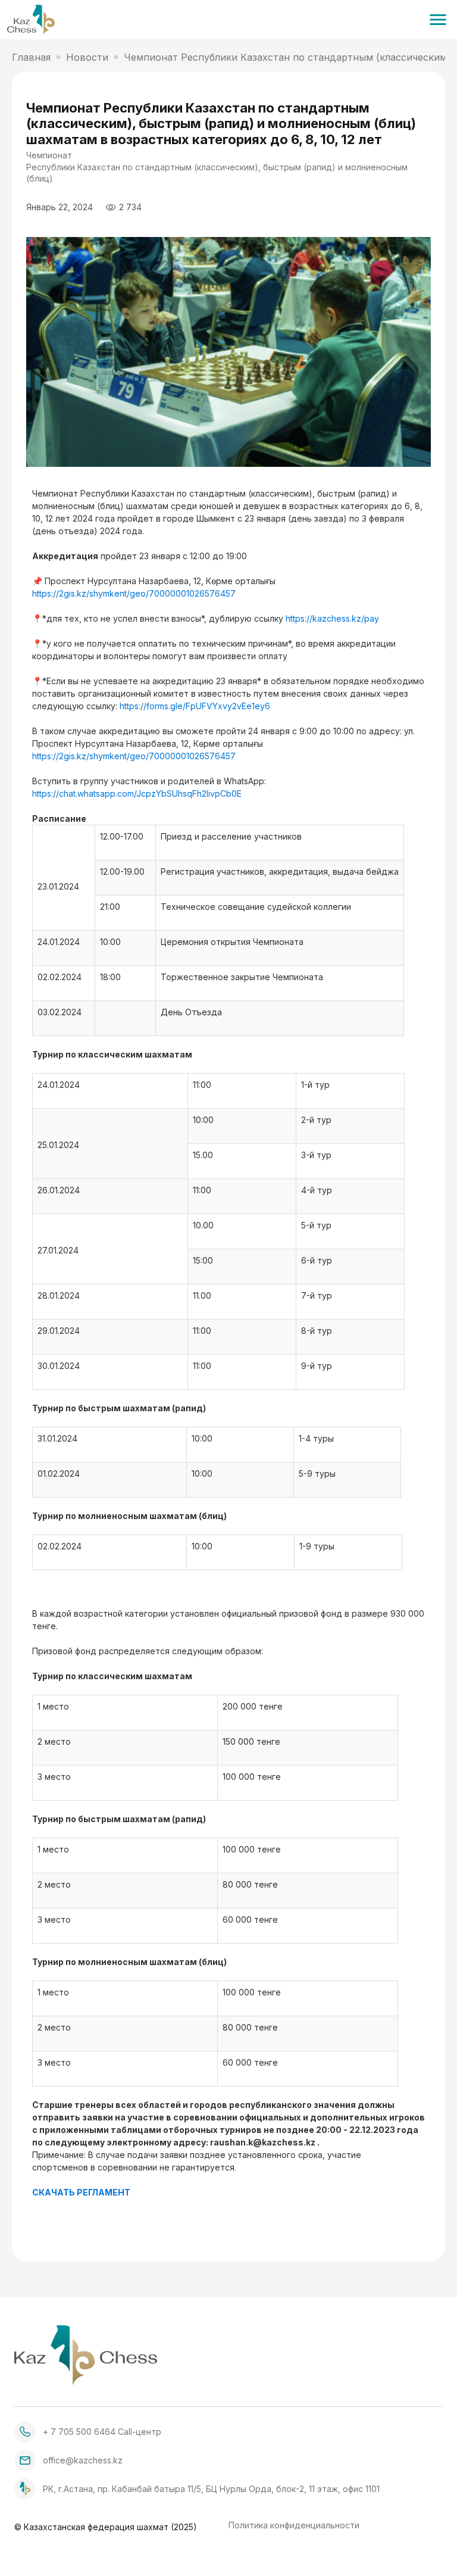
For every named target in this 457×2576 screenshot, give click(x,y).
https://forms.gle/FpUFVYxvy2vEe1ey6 (195, 706)
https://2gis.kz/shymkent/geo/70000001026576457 (135, 593)
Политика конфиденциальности (294, 2526)
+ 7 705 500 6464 (79, 2432)
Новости (87, 57)
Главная (31, 57)
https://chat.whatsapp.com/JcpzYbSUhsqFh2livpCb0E (138, 793)
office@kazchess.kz (83, 2460)
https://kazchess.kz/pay (332, 618)
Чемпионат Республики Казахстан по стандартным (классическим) (287, 57)
